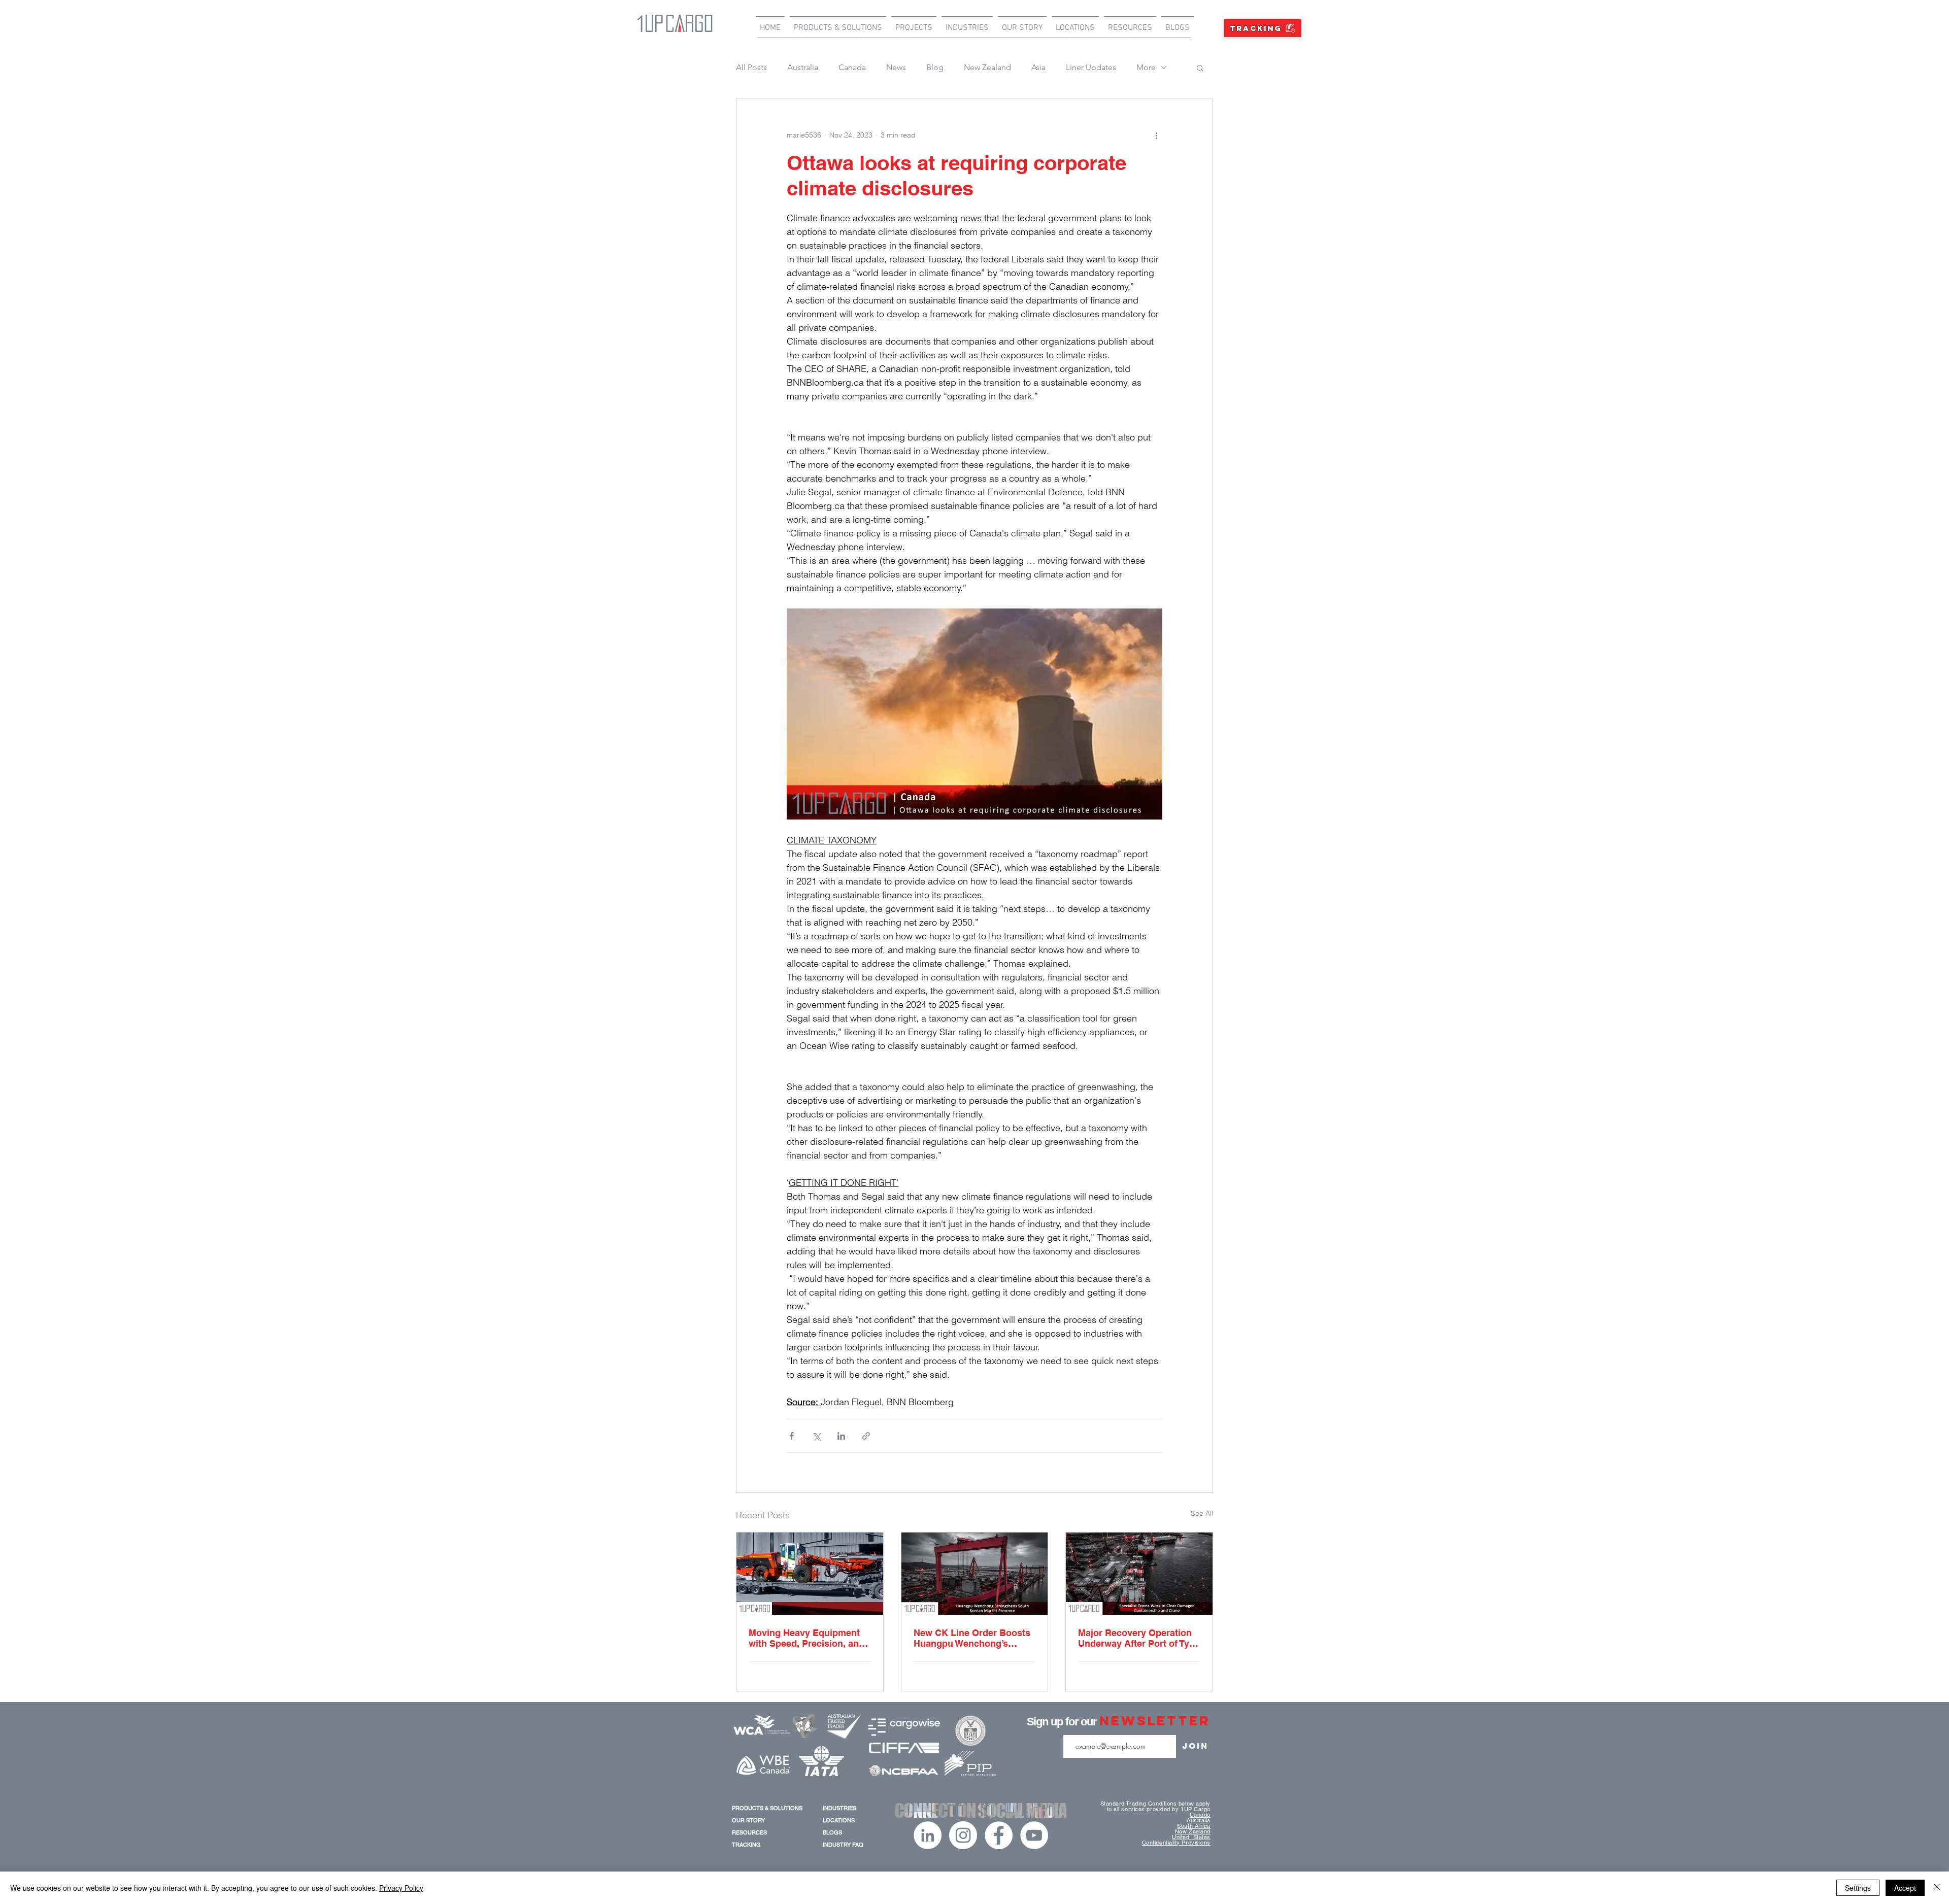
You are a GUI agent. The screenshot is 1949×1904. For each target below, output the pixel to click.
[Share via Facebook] (792, 1436)
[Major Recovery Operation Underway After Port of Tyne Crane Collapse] (1139, 1574)
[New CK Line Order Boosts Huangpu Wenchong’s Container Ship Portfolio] (975, 1574)
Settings (1858, 1888)
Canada (852, 67)
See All (1202, 1513)
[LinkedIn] (928, 1835)
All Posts (751, 67)
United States (1191, 1837)
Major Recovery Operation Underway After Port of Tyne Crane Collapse (1139, 1638)
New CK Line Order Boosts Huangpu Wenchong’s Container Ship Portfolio (972, 1638)
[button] (1200, 67)
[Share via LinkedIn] (841, 1436)
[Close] (1937, 1888)
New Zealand (987, 67)
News (896, 67)
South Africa (1194, 1826)
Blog (935, 67)
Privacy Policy (401, 1888)
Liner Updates (1091, 67)
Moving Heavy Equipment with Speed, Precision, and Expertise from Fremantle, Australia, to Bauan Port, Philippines (807, 1638)
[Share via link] (866, 1436)
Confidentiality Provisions (1176, 1843)
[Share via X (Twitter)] (816, 1436)
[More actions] (1156, 135)
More (1146, 67)
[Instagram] (963, 1835)
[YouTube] (1034, 1835)
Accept (1905, 1888)
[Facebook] (999, 1835)
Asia (1038, 67)
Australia (803, 67)
